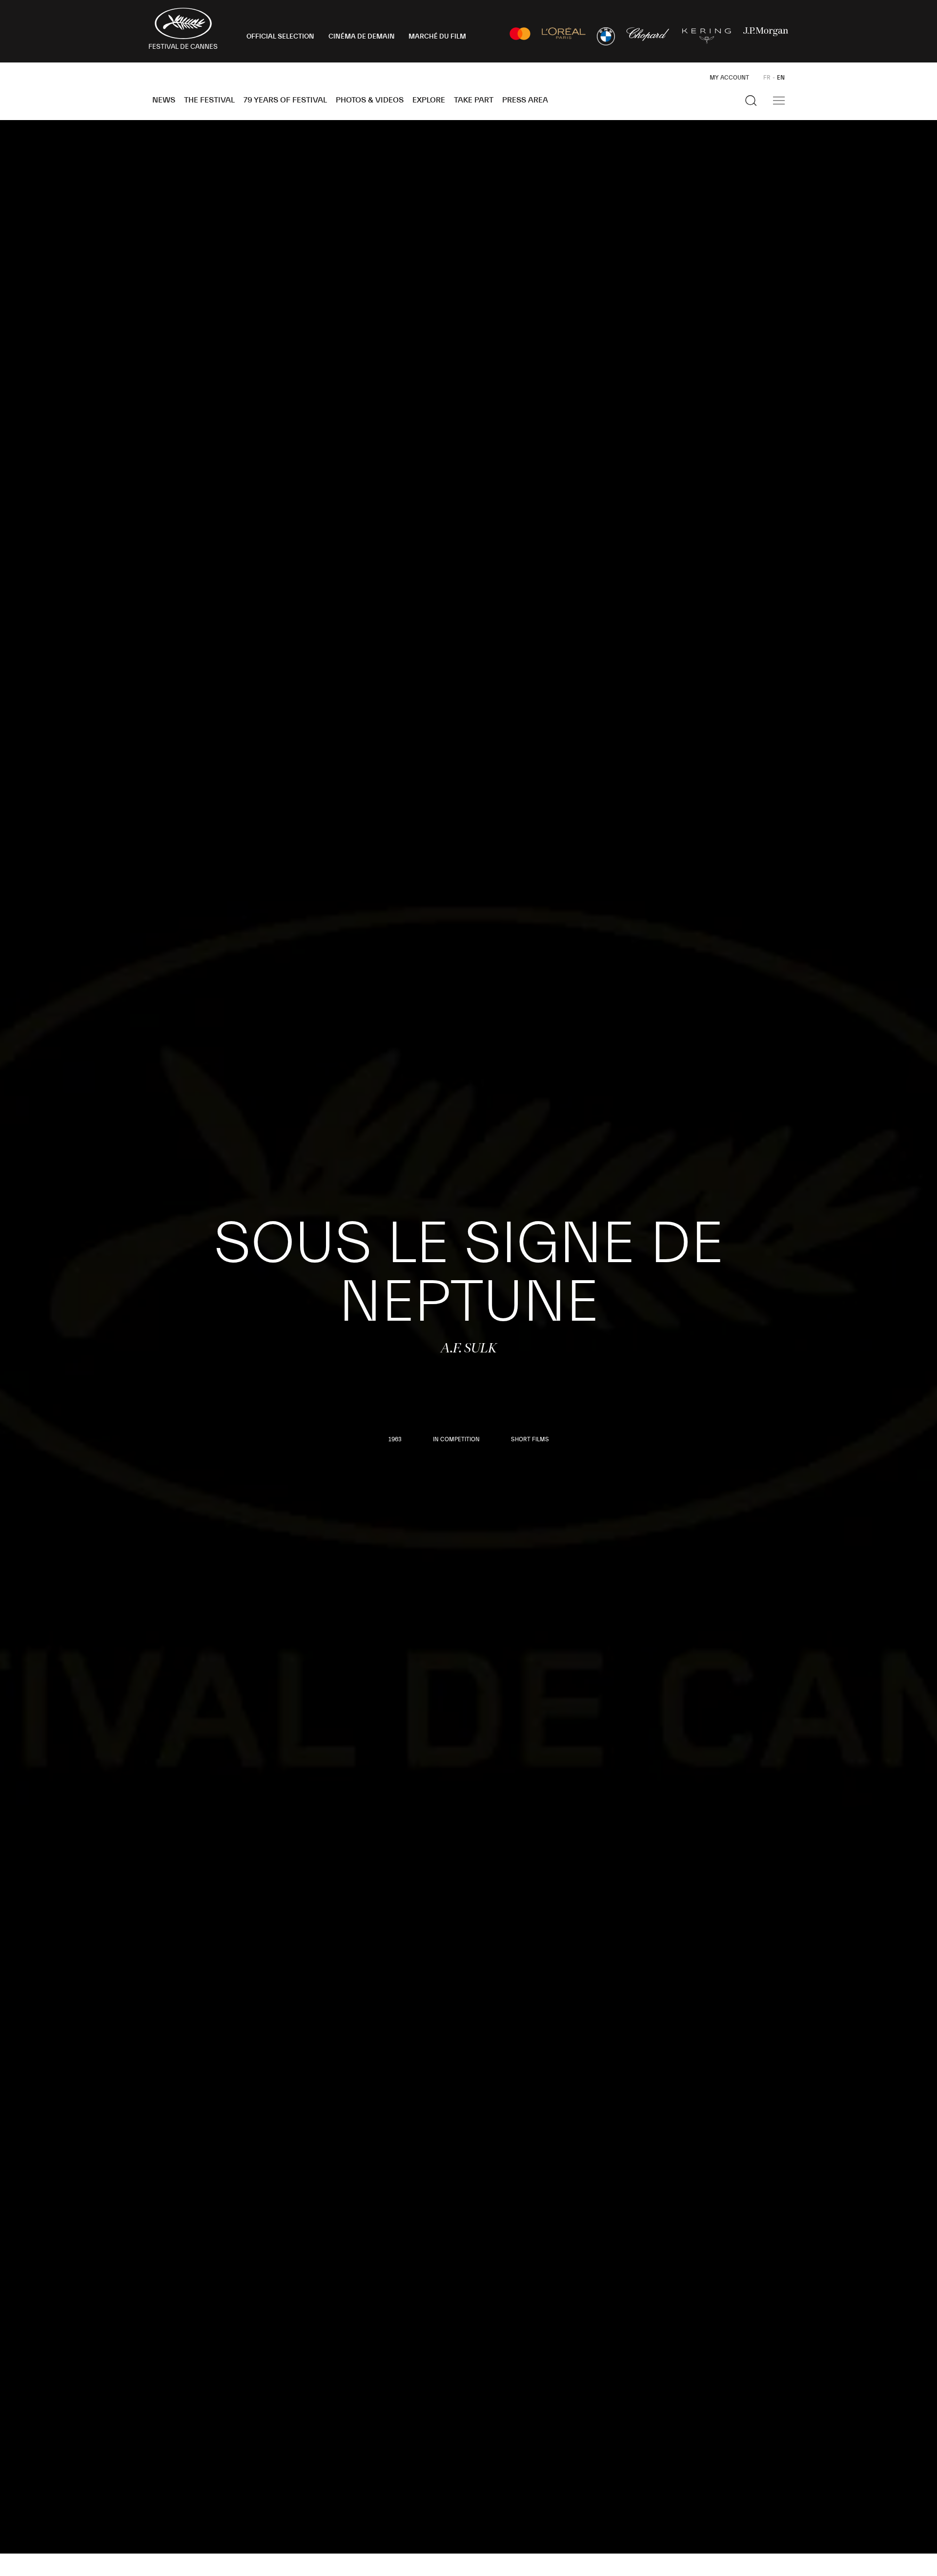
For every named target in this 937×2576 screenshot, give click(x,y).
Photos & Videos (370, 100)
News (164, 100)
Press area (525, 100)
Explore (429, 100)
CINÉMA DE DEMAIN (362, 37)
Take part (474, 100)
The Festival (209, 100)
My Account (729, 78)
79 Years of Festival (285, 100)
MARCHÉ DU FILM (437, 37)
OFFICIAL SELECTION (280, 37)
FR (767, 78)
